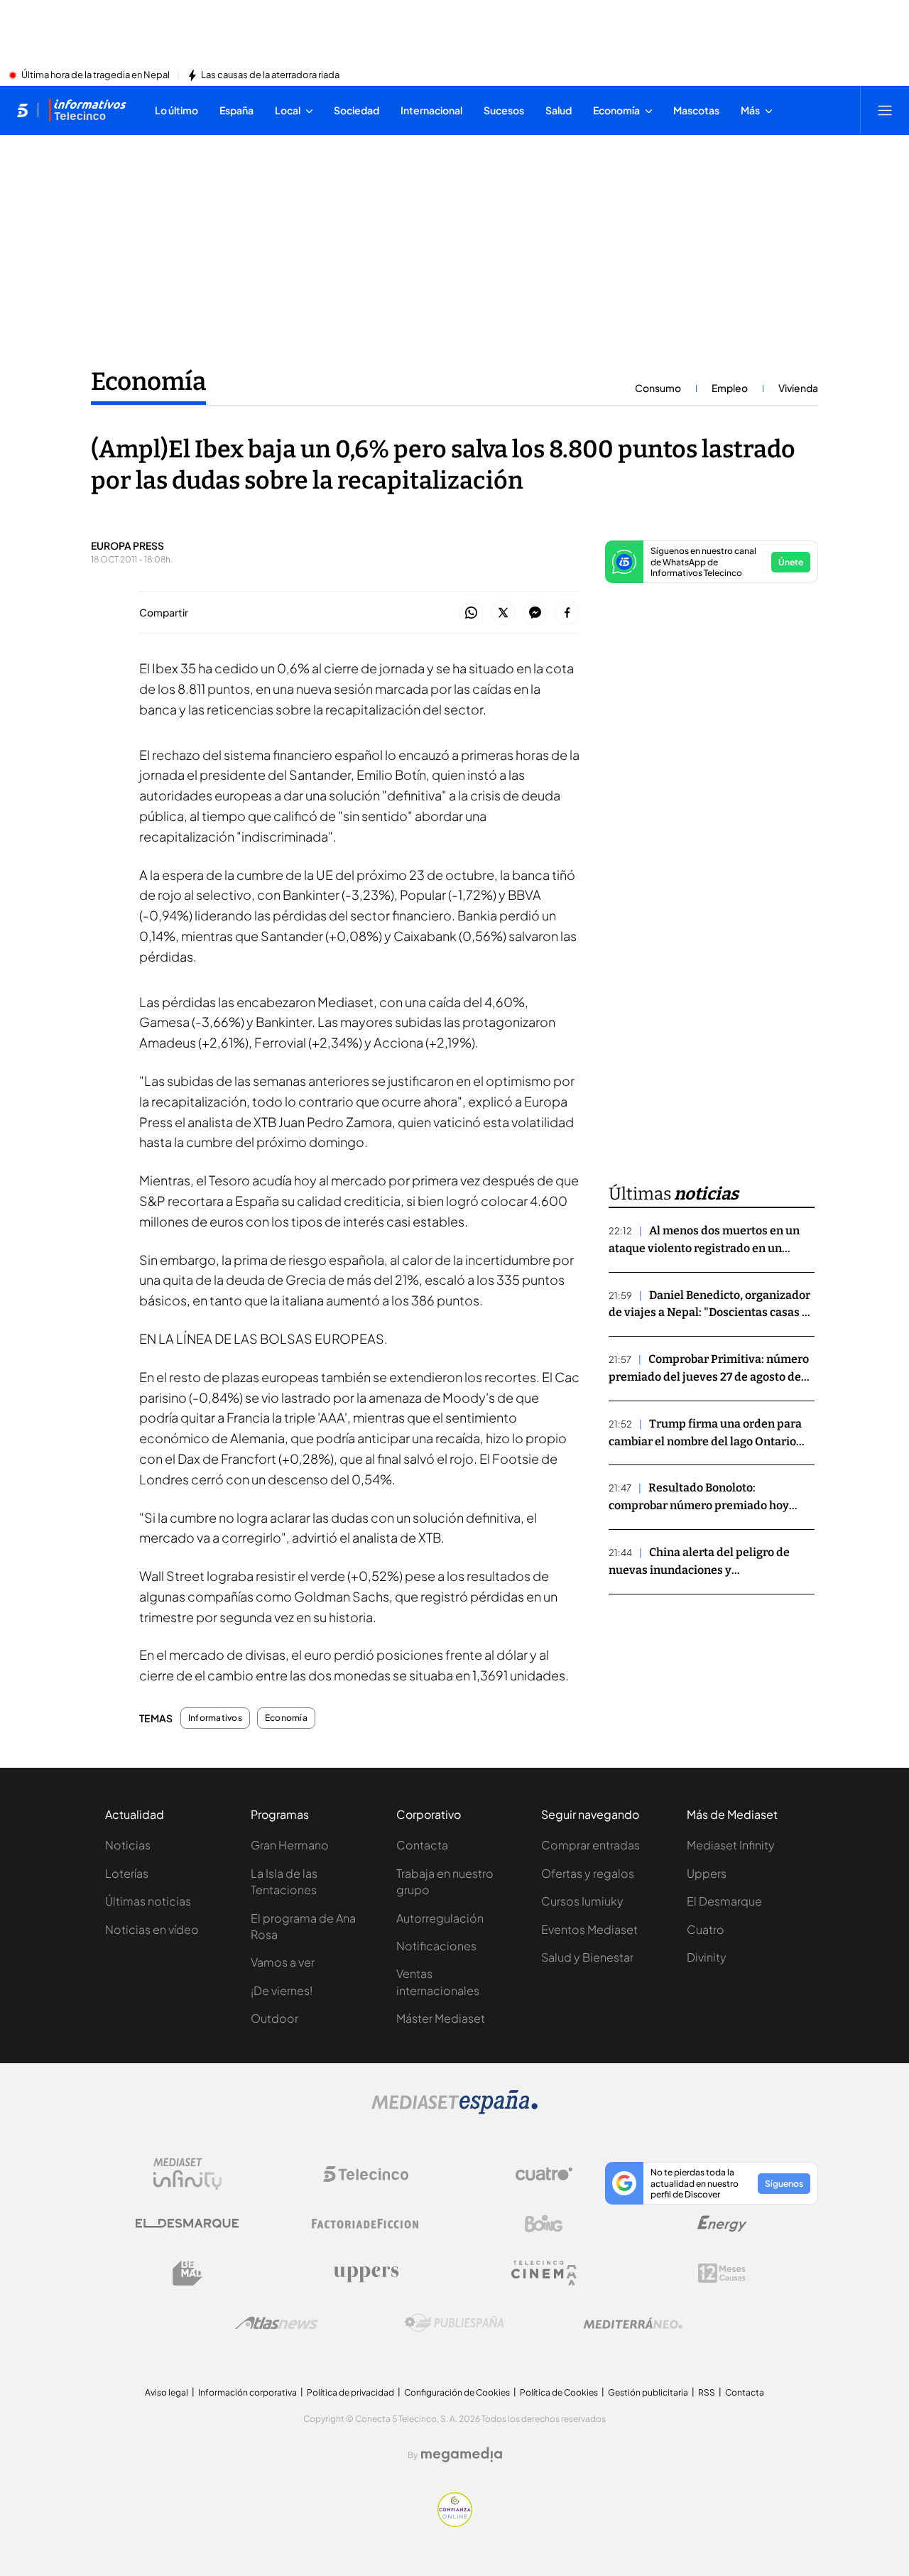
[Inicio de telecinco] (22, 110)
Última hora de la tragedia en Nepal (96, 75)
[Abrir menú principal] (885, 110)
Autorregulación (440, 1918)
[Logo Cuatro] (544, 2174)
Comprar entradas (590, 1845)
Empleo (730, 388)
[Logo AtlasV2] (277, 2323)
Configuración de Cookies (457, 2392)
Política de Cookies (559, 2392)
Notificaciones (436, 1946)
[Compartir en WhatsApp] (471, 613)
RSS (707, 2392)
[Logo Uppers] (366, 2273)
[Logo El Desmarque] (187, 2223)
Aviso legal (167, 2392)
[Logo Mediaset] (454, 2110)
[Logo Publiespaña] (454, 2323)
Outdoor (274, 2018)
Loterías (127, 1873)
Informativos (215, 1718)
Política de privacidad (350, 2392)
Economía (148, 381)
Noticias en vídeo (152, 1929)
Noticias (128, 1845)
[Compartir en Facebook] (567, 613)
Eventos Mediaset (589, 1929)
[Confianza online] (455, 2523)
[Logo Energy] (722, 2224)
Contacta (422, 1845)
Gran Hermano (290, 1845)
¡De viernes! (282, 1990)
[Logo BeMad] (187, 2273)
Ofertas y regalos (588, 1873)
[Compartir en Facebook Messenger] (535, 613)
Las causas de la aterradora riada (270, 75)
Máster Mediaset (441, 2018)
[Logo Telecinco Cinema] (544, 2273)
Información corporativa (247, 2392)
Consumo (658, 388)
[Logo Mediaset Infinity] (187, 2174)
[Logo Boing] (544, 2224)
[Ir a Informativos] (87, 110)
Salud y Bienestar (587, 1957)
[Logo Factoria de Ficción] (366, 2224)
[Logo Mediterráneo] (633, 2323)
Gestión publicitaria (648, 2392)
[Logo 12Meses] (722, 2273)
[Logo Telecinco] (366, 2174)
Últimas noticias (148, 1901)
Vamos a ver (283, 1962)
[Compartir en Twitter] (503, 613)
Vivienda (798, 388)
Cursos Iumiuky (582, 1901)
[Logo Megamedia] (462, 2455)
